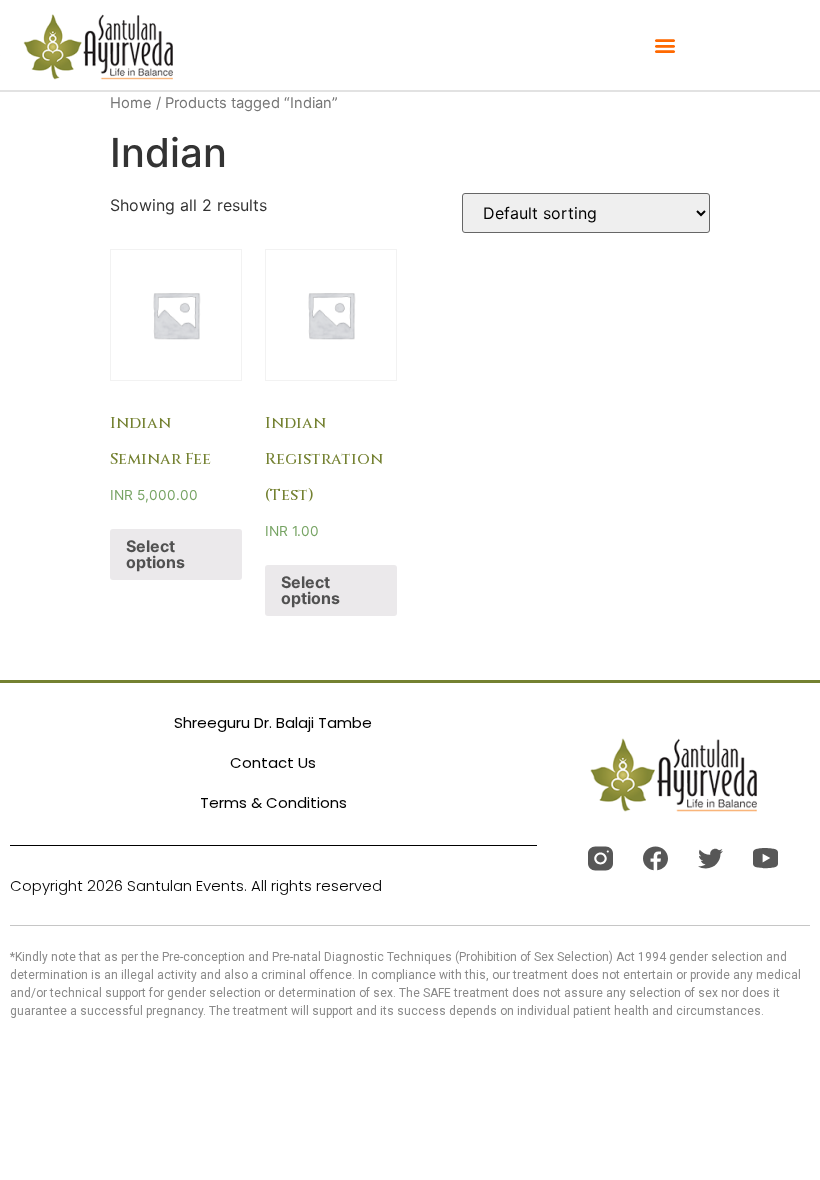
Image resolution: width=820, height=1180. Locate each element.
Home (131, 103)
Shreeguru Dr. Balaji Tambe (273, 722)
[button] (665, 45)
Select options (155, 554)
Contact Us (273, 762)
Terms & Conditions (273, 802)
